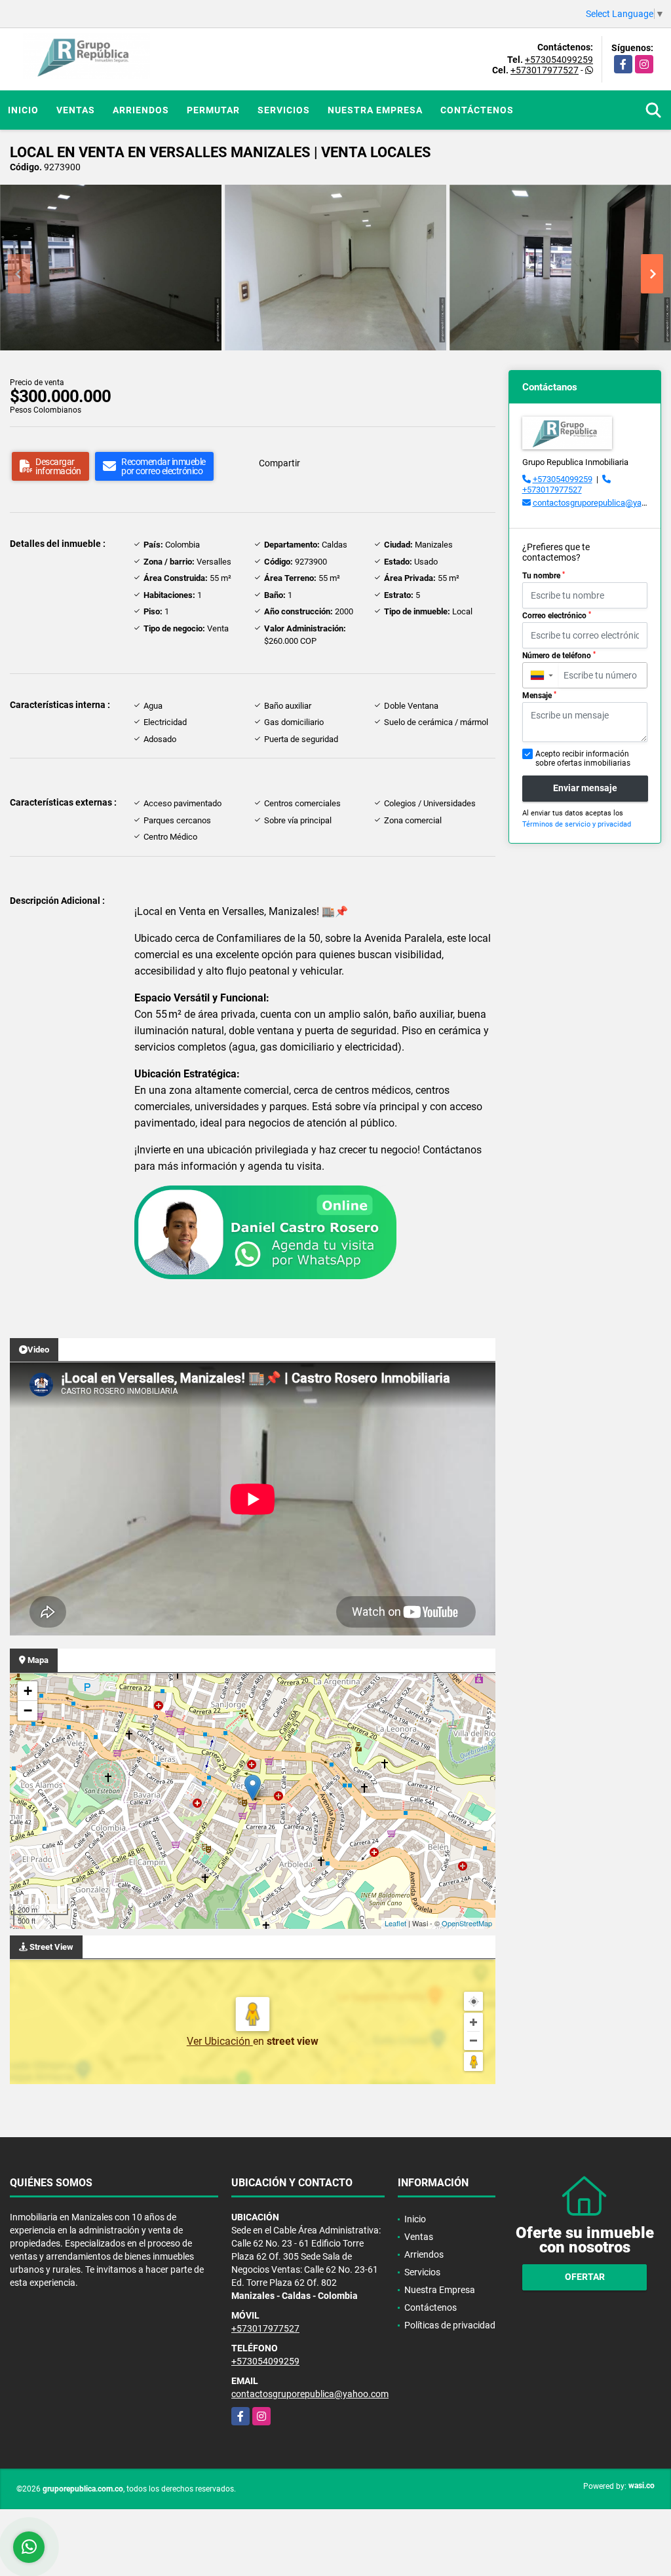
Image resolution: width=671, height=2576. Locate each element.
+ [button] (28, 1691)
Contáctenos (477, 110)
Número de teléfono (559, 656)
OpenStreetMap (467, 1923)
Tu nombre (544, 576)
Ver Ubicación (220, 2041)
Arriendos (141, 110)
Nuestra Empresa (375, 110)
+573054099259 (559, 60)
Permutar (213, 110)
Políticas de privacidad (450, 2325)
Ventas (76, 110)
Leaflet (395, 1923)
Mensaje (539, 696)
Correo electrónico (557, 616)
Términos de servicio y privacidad (577, 824)
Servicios (284, 110)
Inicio (23, 110)
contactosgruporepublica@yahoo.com (310, 2394)
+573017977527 (545, 70)
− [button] (28, 1710)
